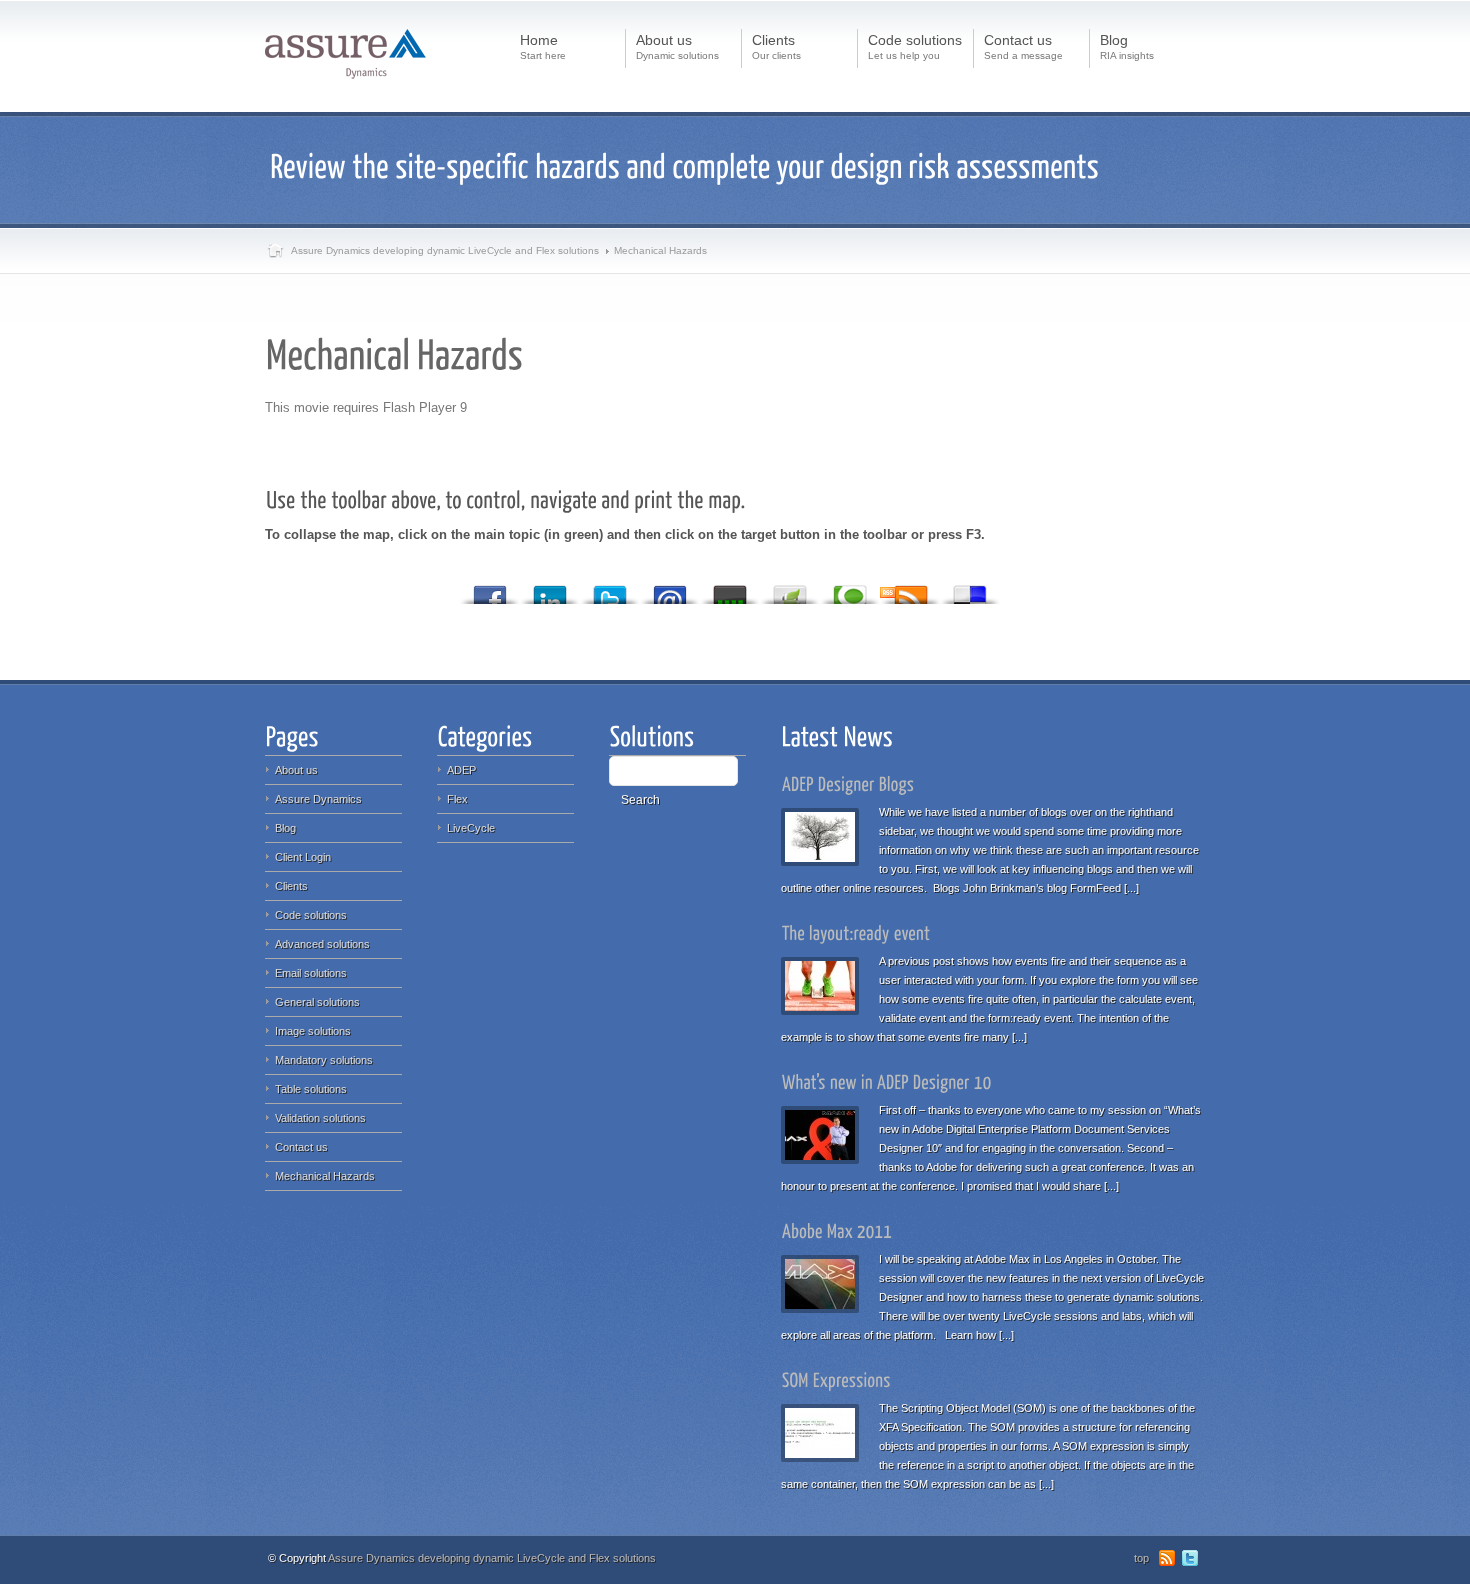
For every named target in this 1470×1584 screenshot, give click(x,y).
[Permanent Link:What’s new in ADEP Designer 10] (887, 1082)
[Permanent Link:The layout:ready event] (856, 933)
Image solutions (313, 1031)
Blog (285, 828)
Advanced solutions (322, 944)
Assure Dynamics (318, 799)
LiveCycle (471, 828)
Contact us (301, 1147)
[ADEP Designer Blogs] (825, 834)
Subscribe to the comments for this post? (921, 591)
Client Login (303, 857)
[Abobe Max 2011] (825, 1281)
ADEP (461, 770)
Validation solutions (320, 1118)
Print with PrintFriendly (790, 589)
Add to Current (730, 589)
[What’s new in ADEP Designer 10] (825, 1132)
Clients (291, 886)
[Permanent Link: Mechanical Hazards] (398, 352)
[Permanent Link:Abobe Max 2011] (837, 1231)
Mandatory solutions (324, 1060)
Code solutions (311, 915)
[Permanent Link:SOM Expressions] (836, 1380)
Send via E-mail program (670, 589)
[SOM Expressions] (825, 1430)
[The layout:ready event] (825, 983)
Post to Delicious (970, 589)
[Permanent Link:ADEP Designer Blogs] (848, 784)
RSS (1167, 1558)
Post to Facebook (490, 589)
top (1141, 1558)
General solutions (317, 1002)
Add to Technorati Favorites (850, 589)
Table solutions (311, 1089)
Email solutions (311, 973)
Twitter (1190, 1558)
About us (296, 770)
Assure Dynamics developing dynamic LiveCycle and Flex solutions (445, 250)
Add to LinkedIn (550, 589)
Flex (457, 799)
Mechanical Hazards (325, 1176)
